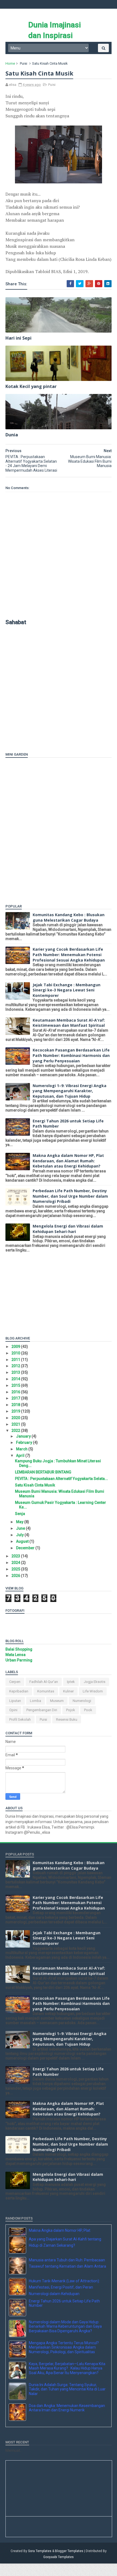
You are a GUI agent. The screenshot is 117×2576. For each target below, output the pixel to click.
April (21, 1456)
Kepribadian (19, 1691)
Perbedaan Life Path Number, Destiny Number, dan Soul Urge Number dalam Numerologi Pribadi (70, 1196)
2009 (16, 1347)
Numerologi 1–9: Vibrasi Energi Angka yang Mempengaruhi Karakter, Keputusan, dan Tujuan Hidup (70, 1091)
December (26, 1548)
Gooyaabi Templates (59, 2569)
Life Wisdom (93, 1691)
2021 (16, 1424)
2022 (16, 1431)
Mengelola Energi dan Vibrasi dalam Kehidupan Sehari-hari (68, 1229)
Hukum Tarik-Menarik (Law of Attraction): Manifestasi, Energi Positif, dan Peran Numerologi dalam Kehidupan (64, 2300)
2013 (16, 1372)
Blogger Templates (69, 2564)
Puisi (24, 63)
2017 (16, 1398)
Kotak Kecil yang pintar (31, 386)
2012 (16, 1366)
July (20, 1535)
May (20, 1522)
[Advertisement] (39, 705)
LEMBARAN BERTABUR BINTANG (43, 1472)
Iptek (71, 1682)
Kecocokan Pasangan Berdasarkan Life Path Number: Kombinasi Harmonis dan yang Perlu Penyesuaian (71, 1055)
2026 (16, 1576)
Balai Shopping (19, 1649)
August (23, 1541)
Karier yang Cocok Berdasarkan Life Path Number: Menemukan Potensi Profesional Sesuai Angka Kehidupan (69, 954)
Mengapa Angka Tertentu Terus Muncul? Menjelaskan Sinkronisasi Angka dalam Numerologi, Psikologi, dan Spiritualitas (64, 2360)
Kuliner (68, 1691)
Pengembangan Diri (42, 1710)
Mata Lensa (16, 1655)
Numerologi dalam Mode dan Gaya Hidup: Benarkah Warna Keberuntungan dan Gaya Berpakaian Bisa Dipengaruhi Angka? (65, 2339)
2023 (16, 1556)
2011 (16, 1360)
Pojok (71, 1710)
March (22, 1449)
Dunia (12, 435)
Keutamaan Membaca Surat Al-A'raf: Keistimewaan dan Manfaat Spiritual (69, 1023)
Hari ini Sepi (19, 338)
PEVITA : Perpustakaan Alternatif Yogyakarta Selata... (61, 1479)
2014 (16, 1379)
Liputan (15, 1701)
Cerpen (15, 1682)
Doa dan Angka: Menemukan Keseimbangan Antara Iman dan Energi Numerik (67, 2420)
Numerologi (82, 1701)
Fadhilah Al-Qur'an (44, 1682)
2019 (16, 1411)
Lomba (36, 1701)
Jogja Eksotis (95, 1682)
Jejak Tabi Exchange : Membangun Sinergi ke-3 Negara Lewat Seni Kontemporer (67, 990)
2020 (16, 1418)
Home (10, 63)
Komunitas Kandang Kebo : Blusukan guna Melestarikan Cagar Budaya (69, 917)
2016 (16, 1392)
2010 (16, 1353)
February (24, 1442)
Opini (13, 1710)
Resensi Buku (67, 1719)
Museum (57, 1701)
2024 (16, 1563)
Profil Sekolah (20, 1719)
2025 (16, 1569)
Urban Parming (19, 1660)
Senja (20, 1514)
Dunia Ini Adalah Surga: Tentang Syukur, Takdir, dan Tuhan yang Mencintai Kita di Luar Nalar (67, 2402)
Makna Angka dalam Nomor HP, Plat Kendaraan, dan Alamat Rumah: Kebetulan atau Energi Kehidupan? (68, 1161)
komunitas (46, 1691)
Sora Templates (40, 2564)
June (21, 1528)
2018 (16, 1405)
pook (88, 1710)
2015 (16, 1385)
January (24, 1436)
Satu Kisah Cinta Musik (35, 1485)
